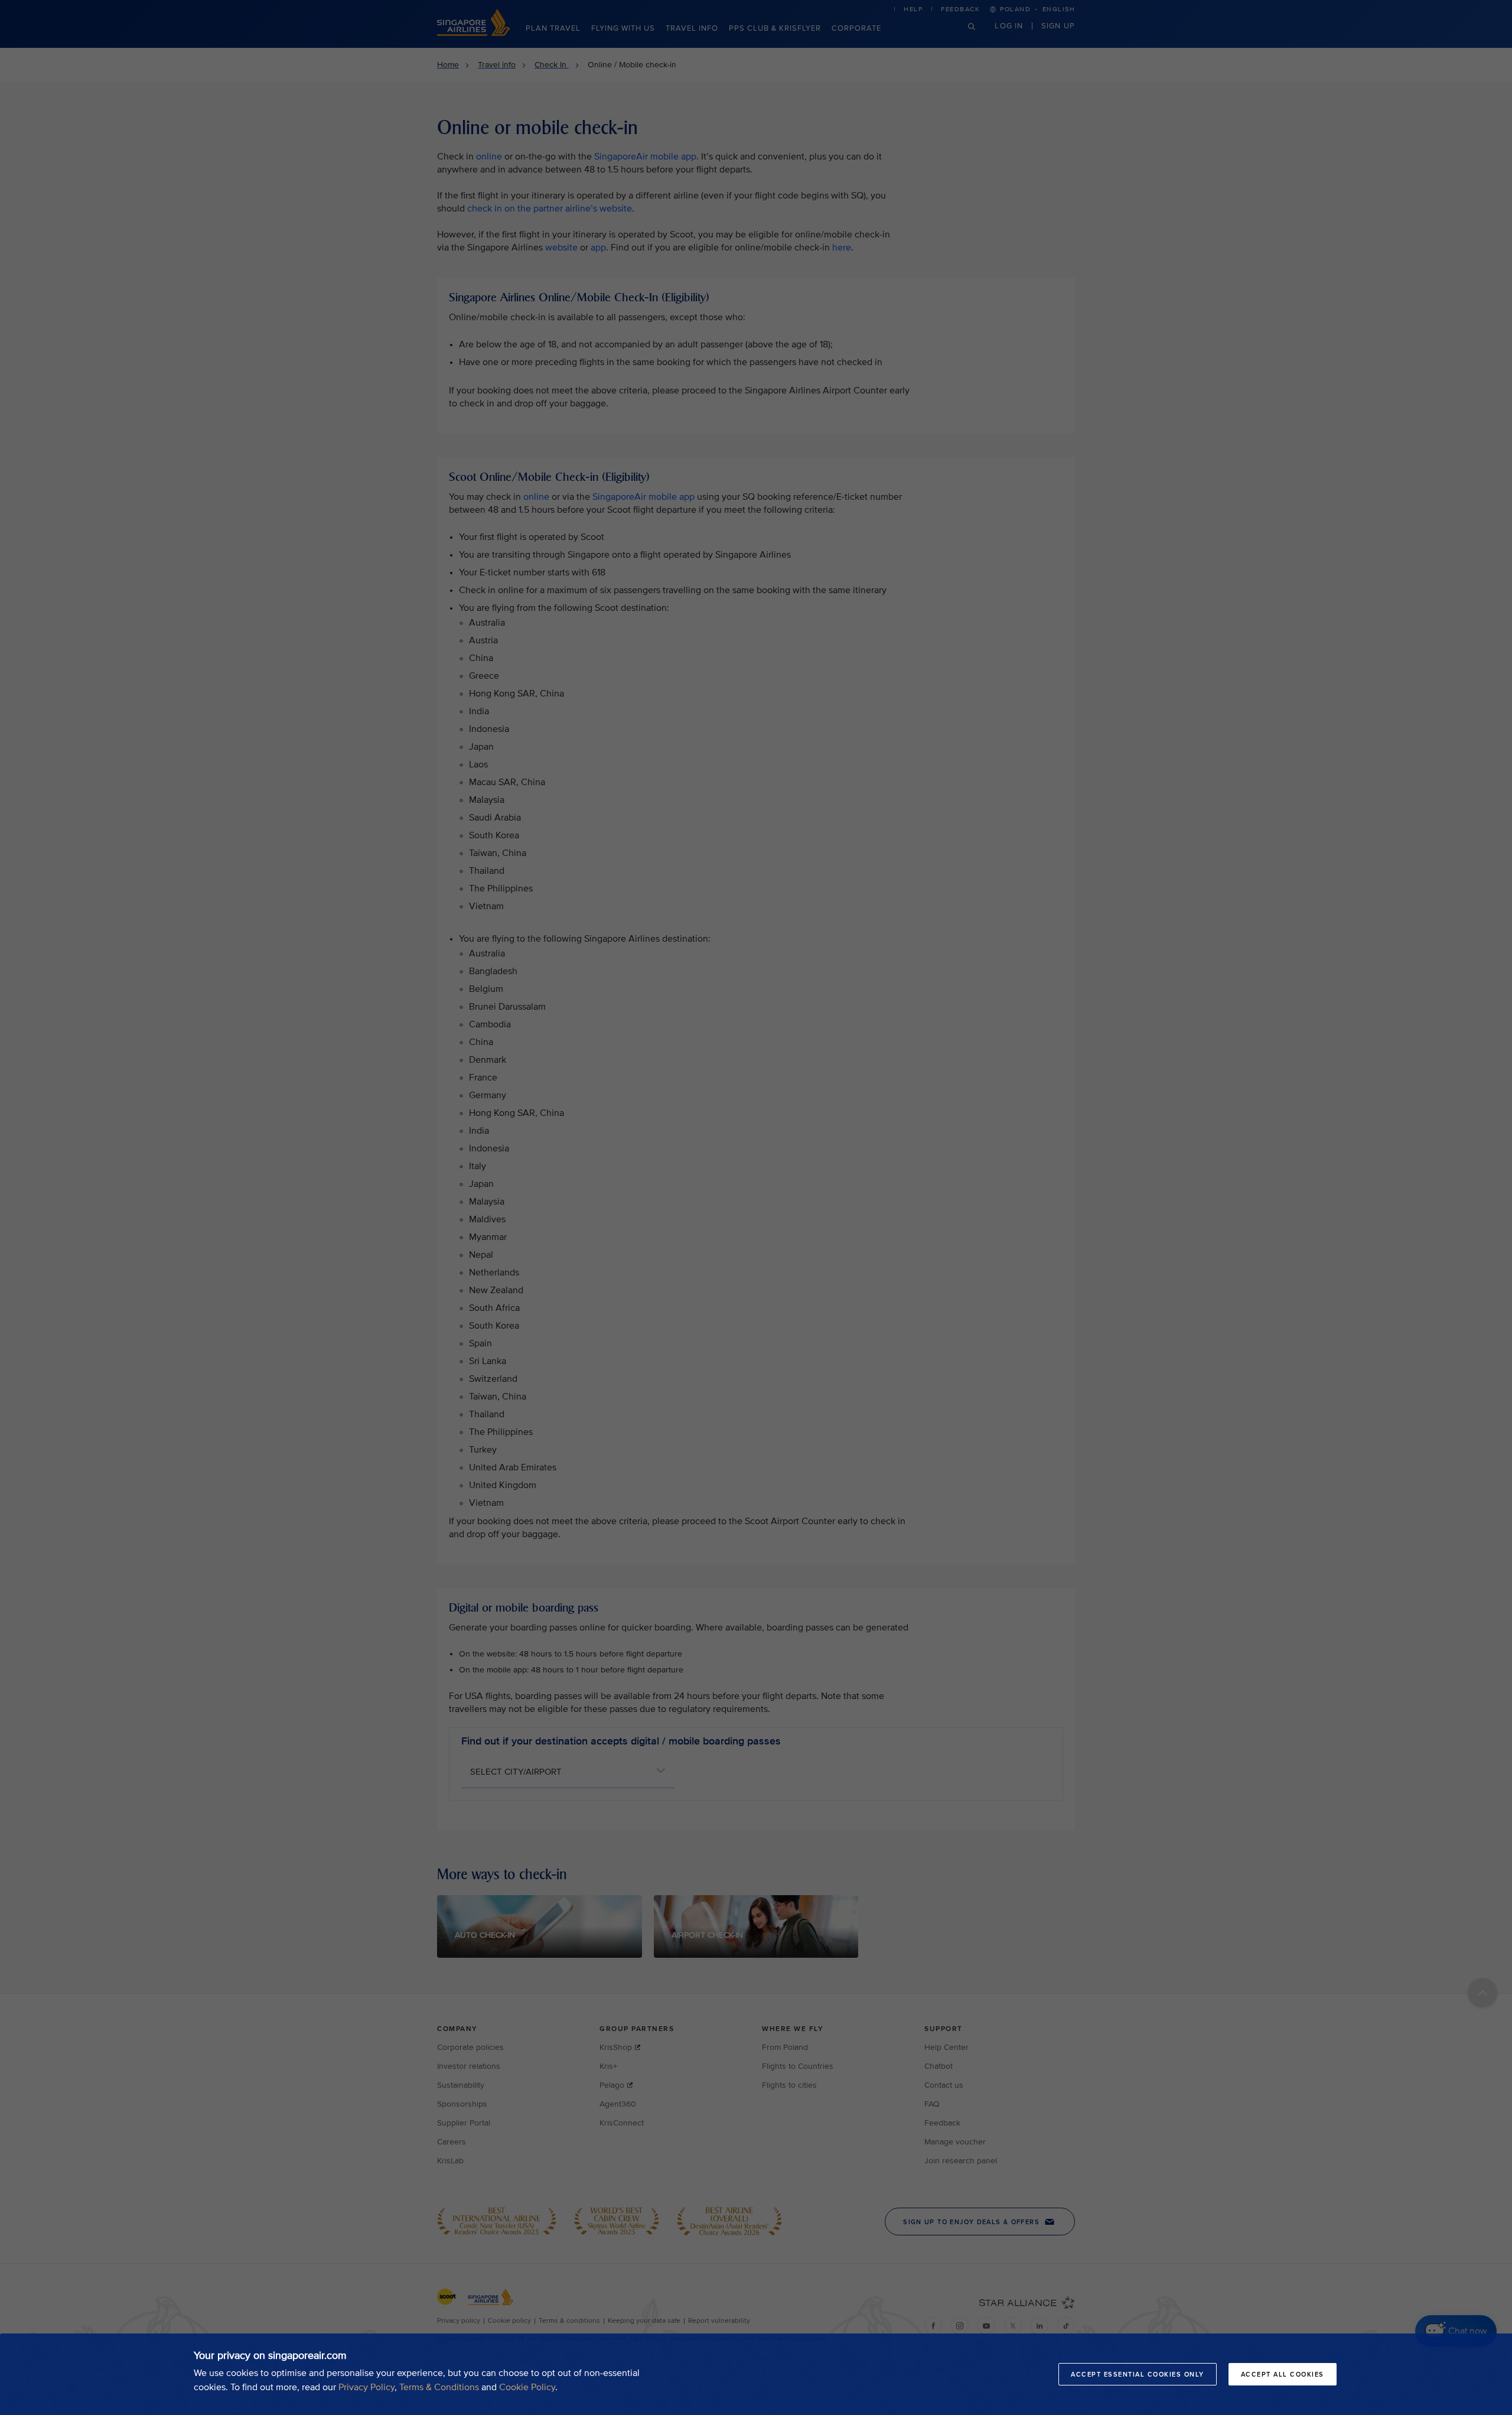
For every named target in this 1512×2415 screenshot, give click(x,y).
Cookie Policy (527, 2387)
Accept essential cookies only (1138, 2374)
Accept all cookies (1283, 2374)
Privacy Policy (366, 2387)
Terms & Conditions (439, 2387)
